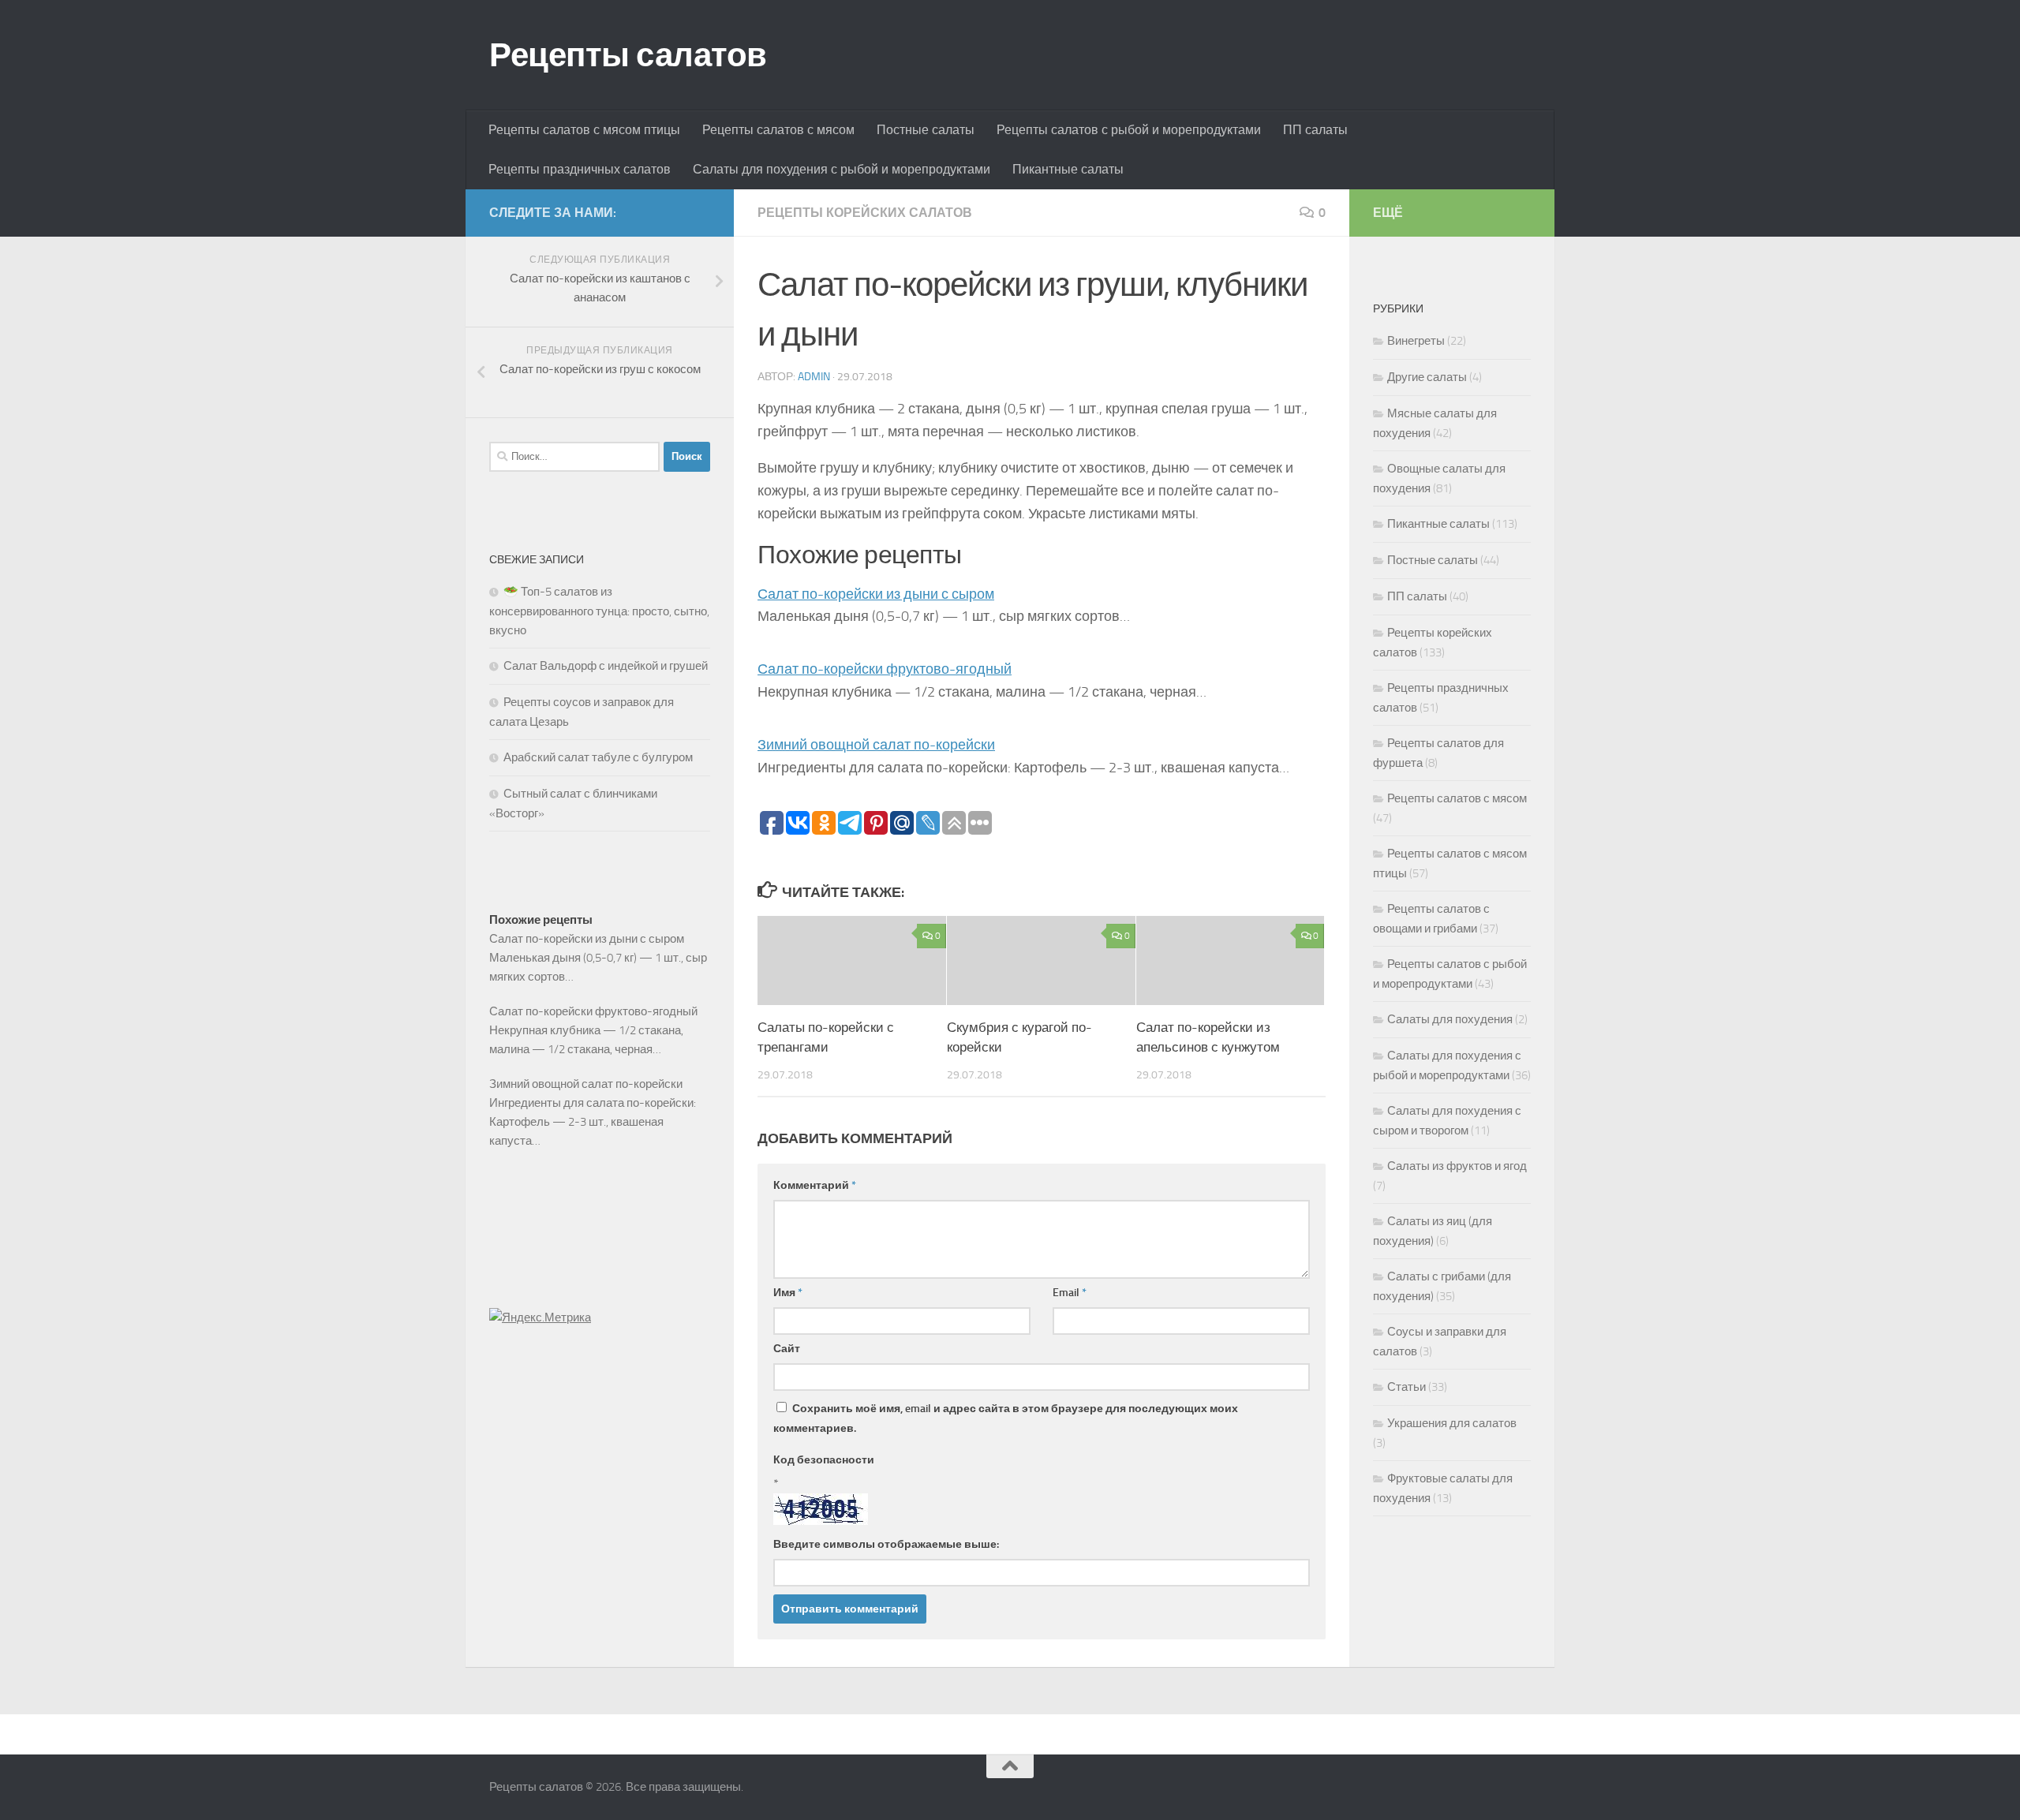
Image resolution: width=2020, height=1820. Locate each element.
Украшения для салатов (1452, 1423)
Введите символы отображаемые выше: (886, 1544)
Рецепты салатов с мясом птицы (584, 130)
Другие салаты (1427, 377)
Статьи (1407, 1387)
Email (1070, 1293)
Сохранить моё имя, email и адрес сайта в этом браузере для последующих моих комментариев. (1006, 1418)
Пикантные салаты (1068, 169)
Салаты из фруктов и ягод (1457, 1166)
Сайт (787, 1349)
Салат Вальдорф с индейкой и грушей (606, 666)
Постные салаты (926, 130)
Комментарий (815, 1185)
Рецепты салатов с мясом (778, 130)
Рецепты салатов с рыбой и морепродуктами (1129, 130)
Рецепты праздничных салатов (580, 169)
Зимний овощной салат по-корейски (876, 745)
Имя (788, 1293)
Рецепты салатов (628, 55)
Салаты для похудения (1450, 1019)
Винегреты (1416, 341)
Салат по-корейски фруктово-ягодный (885, 669)
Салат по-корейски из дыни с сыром (876, 594)
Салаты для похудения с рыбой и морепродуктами (842, 169)
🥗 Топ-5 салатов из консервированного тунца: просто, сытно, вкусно (599, 611)
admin (814, 377)
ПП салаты (1315, 130)
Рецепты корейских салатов (865, 213)
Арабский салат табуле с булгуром (598, 757)
